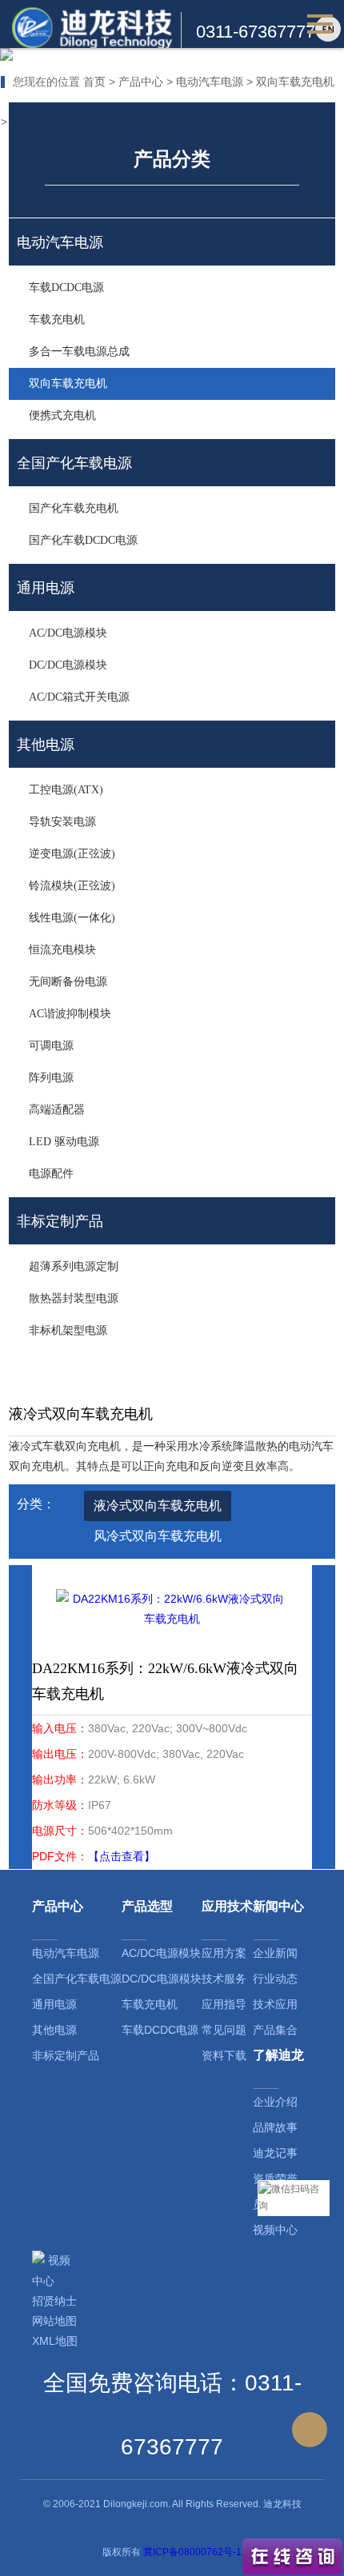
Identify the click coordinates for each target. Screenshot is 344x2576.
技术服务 (224, 1979)
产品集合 (275, 2030)
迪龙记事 (275, 2153)
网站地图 (54, 2321)
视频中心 (275, 2230)
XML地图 (55, 2341)
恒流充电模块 (62, 950)
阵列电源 (51, 1078)
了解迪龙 (278, 2055)
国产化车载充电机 (74, 508)
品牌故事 (275, 2127)
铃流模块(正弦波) (72, 886)
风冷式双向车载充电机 (158, 1536)
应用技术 (227, 1906)
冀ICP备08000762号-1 (192, 2552)
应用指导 (224, 2004)
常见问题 (224, 2030)
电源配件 (51, 1174)
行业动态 (275, 1979)
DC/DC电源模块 (68, 665)
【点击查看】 (122, 1856)
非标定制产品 (66, 2055)
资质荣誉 (275, 2179)
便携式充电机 (62, 415)
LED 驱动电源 (64, 1142)
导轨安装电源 (62, 822)
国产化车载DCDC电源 (83, 540)
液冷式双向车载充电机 (158, 1506)
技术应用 (275, 2004)
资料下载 (224, 2055)
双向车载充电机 (295, 82)
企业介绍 (275, 2102)
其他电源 (54, 2030)
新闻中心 (278, 1906)
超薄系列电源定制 (74, 1266)
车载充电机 (57, 320)
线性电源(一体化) (72, 918)
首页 (94, 82)
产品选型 (147, 1906)
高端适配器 (57, 1110)
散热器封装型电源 (74, 1298)
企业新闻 (275, 1953)
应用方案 (224, 1953)
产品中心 (141, 82)
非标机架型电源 (68, 1330)
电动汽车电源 (210, 82)
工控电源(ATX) (66, 790)
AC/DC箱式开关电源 (79, 697)
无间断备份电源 (68, 982)
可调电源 (51, 1046)
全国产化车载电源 (77, 1979)
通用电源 (54, 2004)
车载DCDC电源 (66, 288)
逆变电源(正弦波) (72, 854)
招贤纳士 (54, 2301)
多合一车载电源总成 (79, 351)
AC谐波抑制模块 (70, 1014)
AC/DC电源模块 (68, 633)
